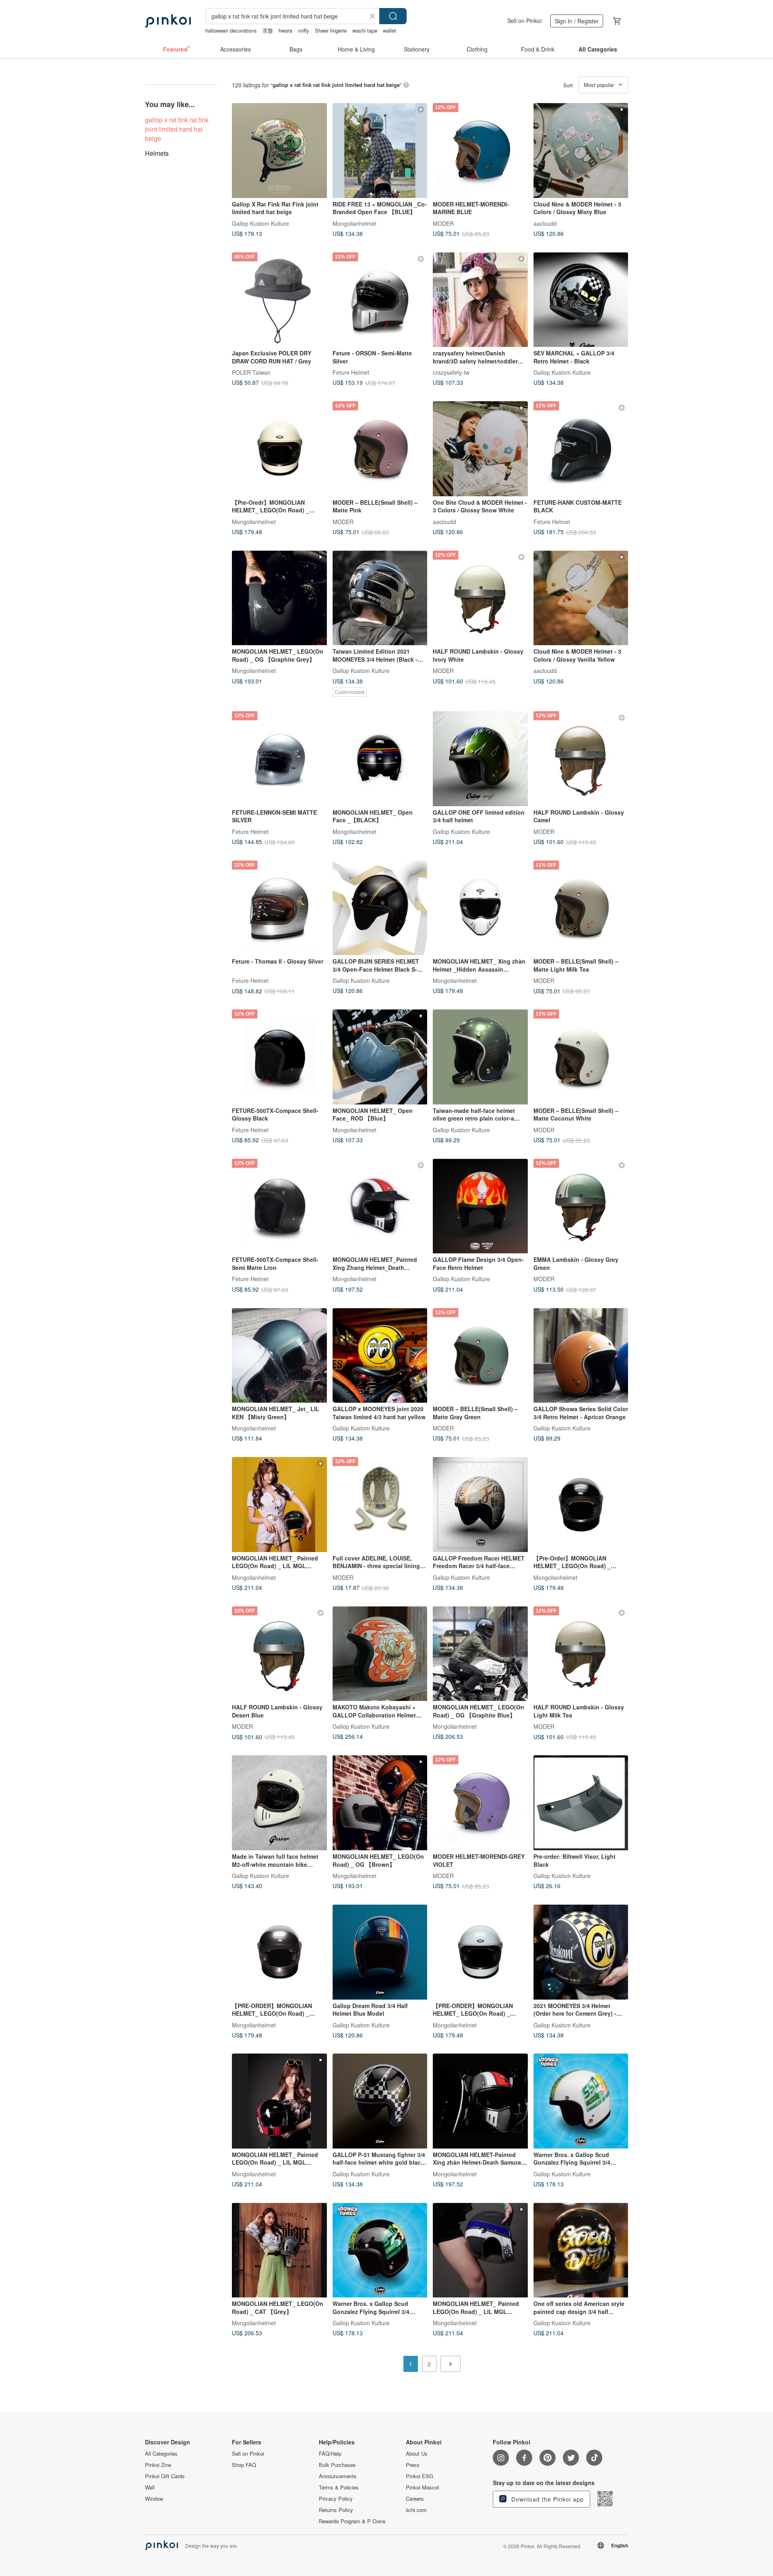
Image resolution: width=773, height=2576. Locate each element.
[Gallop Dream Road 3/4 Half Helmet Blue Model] (380, 1952)
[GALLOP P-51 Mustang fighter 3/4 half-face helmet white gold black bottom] (380, 2101)
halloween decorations (231, 30)
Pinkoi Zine (158, 2465)
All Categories (161, 2454)
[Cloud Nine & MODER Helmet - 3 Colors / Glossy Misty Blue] (581, 151)
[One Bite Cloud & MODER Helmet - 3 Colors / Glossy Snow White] (480, 449)
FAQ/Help (330, 2454)
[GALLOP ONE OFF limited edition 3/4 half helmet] (480, 759)
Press (413, 2465)
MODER (443, 223)
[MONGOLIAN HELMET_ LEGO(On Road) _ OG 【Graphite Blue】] (480, 1654)
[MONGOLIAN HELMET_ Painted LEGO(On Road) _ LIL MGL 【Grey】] (480, 2250)
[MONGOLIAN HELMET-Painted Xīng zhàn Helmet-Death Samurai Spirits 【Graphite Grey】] (480, 2101)
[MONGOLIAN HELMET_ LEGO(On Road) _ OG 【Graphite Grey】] (279, 598)
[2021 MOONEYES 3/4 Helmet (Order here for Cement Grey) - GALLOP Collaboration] (581, 1952)
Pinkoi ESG (420, 2476)
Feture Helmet (351, 372)
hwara (285, 30)
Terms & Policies (339, 2487)
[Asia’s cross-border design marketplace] (168, 21)
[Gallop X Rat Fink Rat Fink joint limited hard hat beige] (279, 151)
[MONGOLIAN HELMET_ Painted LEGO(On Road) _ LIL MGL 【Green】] (279, 1505)
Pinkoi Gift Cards (165, 2476)
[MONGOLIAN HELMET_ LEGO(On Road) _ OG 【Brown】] (380, 1803)
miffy (304, 30)
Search (393, 16)
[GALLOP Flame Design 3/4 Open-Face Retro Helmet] (480, 1206)
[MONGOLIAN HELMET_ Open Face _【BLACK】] (380, 759)
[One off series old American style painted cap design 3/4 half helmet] (581, 2250)
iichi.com (416, 2510)
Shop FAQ (244, 2465)
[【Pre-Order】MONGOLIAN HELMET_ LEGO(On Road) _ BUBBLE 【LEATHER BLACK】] (581, 1505)
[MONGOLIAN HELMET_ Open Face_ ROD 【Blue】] (380, 1057)
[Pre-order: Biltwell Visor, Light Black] (581, 1803)
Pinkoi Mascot (423, 2487)
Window (154, 2499)
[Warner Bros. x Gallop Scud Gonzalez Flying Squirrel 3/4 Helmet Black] (380, 2250)
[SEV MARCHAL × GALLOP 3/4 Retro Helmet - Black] (581, 300)
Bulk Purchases (337, 2465)
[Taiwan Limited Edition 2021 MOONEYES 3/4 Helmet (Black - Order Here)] (380, 598)
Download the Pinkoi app (547, 2499)
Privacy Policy (336, 2499)
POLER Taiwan (251, 372)
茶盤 (268, 30)
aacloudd (545, 223)
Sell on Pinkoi (524, 21)
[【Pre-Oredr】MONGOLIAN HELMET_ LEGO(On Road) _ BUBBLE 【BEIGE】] (279, 449)
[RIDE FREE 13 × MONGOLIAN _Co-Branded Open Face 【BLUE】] (380, 151)
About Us (417, 2454)
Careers (415, 2499)
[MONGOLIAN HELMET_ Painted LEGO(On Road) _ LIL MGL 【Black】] (279, 2101)
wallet (390, 30)
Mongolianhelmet (354, 223)
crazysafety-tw (451, 372)
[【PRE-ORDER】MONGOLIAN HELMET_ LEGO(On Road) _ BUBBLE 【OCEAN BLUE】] (480, 1952)
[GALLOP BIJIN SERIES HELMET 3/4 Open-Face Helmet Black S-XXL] (380, 908)
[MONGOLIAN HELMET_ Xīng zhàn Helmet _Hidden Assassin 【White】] (480, 908)
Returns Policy (336, 2510)
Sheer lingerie (331, 30)
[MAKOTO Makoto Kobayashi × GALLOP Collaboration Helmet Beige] (380, 1654)
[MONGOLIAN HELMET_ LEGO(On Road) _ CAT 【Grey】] (279, 2250)
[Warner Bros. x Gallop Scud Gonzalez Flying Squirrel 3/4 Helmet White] (581, 2101)
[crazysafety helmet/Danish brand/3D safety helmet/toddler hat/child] (480, 300)
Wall (150, 2487)
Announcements (338, 2476)
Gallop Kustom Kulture (260, 223)
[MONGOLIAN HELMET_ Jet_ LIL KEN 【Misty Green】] (279, 1356)
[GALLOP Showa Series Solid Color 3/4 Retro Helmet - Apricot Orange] (581, 1356)
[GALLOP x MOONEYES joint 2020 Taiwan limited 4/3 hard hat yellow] (380, 1356)
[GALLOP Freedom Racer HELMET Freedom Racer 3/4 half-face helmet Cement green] (480, 1505)
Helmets (157, 153)
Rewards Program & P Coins (352, 2521)
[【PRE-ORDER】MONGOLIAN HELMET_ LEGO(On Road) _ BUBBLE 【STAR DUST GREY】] (279, 1952)
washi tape (365, 30)
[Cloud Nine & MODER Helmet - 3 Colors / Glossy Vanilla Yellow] (581, 598)
